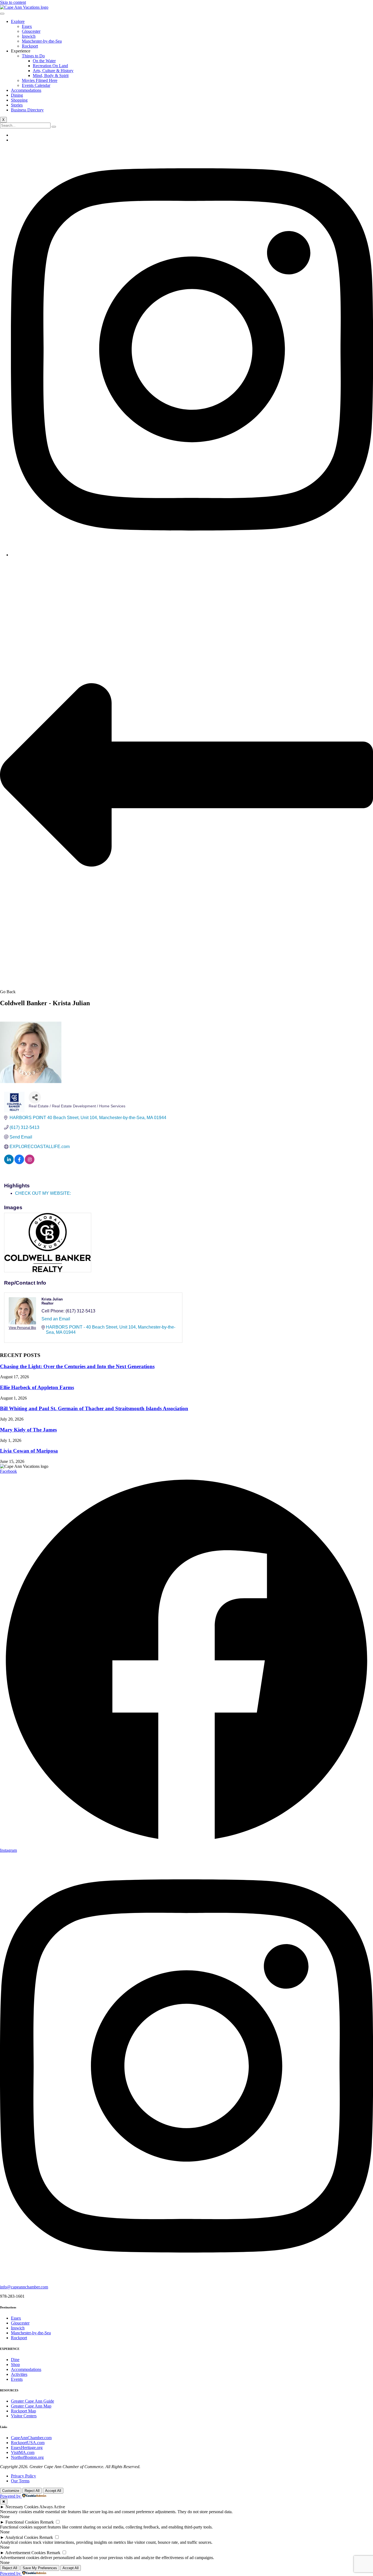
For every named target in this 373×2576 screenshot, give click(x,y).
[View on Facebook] (19, 1163)
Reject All (32, 2491)
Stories (17, 105)
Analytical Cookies (22, 2537)
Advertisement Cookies (25, 2553)
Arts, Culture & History (53, 71)
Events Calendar (36, 85)
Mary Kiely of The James (28, 1430)
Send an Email (56, 1319)
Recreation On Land (50, 66)
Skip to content (13, 2)
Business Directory (27, 110)
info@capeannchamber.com (24, 2287)
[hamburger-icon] (2, 14)
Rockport (30, 46)
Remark (47, 2522)
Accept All (53, 2491)
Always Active (52, 2507)
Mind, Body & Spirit (51, 76)
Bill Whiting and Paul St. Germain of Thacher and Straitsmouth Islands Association (94, 1408)
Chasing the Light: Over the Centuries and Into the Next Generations (77, 1366)
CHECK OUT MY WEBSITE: (43, 1193)
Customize (11, 2491)
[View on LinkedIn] (9, 1163)
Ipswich (29, 36)
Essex (27, 26)
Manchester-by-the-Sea (42, 41)
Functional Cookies (22, 2522)
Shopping (19, 100)
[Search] (54, 127)
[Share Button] (35, 1097)
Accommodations (26, 90)
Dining (17, 95)
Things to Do (33, 56)
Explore (18, 21)
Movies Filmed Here (40, 80)
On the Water (44, 61)
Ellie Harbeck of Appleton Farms (37, 1387)
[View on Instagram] (30, 1163)
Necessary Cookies (22, 2507)
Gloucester (31, 31)
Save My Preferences (40, 2568)
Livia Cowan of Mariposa (29, 1451)
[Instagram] (192, 555)
